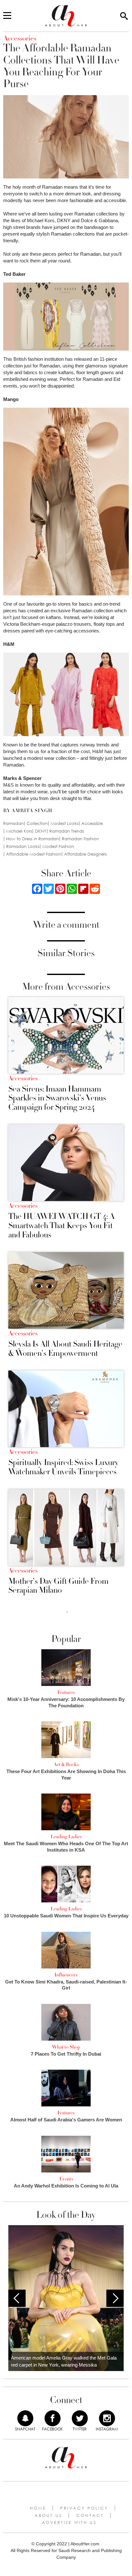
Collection (37, 823)
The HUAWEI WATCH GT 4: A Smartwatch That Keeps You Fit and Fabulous (62, 1226)
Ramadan (13, 823)
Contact (90, 2515)
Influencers (66, 1975)
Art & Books (66, 1764)
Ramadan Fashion (80, 839)
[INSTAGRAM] (107, 2418)
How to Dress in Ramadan (33, 839)
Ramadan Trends (67, 831)
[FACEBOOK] (53, 2418)
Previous (17, 2298)
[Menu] (7, 16)
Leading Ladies (66, 1837)
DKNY (41, 831)
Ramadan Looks (23, 846)
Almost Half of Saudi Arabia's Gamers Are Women (66, 2120)
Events (66, 2179)
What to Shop (66, 2047)
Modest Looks (65, 823)
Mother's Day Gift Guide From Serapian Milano (58, 1586)
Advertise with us (69, 2522)
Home (38, 2508)
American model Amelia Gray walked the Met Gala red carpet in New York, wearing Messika (64, 2361)
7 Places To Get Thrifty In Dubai (66, 2054)
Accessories (23, 1078)
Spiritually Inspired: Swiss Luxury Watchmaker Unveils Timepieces (63, 1467)
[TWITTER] (80, 2418)
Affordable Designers (85, 854)
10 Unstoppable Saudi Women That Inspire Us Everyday (66, 1916)
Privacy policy (84, 2508)
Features (66, 1692)
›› (67, 1612)
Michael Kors (19, 831)
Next (115, 2298)
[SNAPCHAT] (25, 2418)
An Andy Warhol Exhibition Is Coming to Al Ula (66, 2186)
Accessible (92, 823)
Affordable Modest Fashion (34, 854)
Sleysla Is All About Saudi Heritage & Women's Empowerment (65, 1349)
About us (48, 2515)
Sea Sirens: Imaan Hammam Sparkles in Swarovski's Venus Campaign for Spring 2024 (57, 1098)
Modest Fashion (58, 846)
